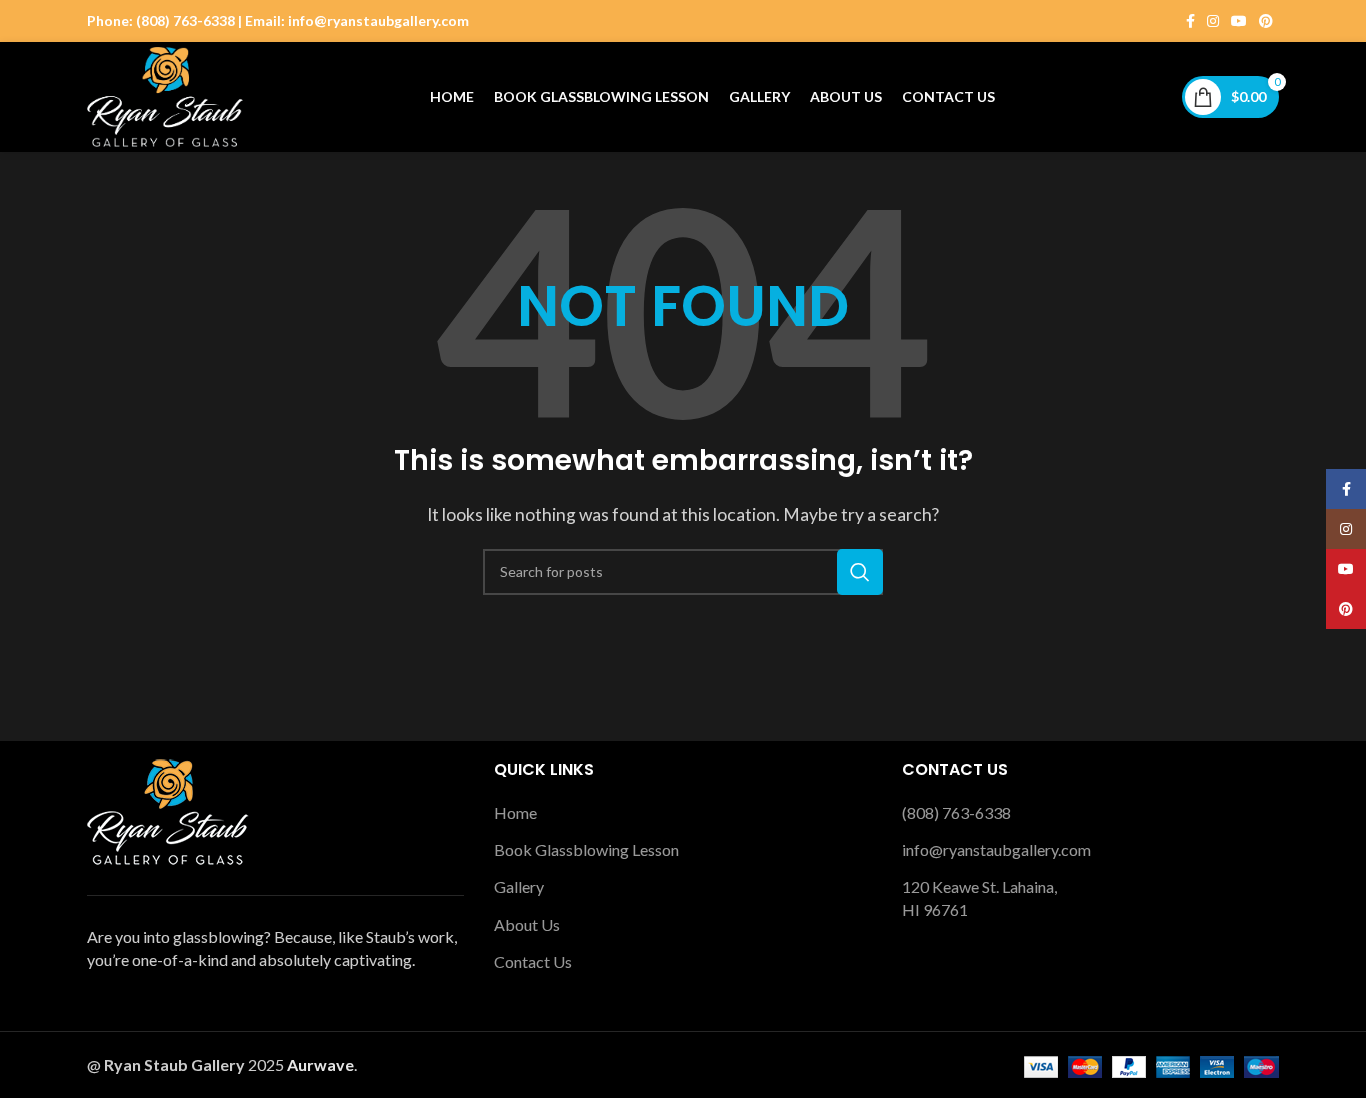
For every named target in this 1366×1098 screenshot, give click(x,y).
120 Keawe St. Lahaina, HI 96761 (979, 897)
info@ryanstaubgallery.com (996, 849)
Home (515, 812)
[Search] (860, 572)
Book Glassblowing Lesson (586, 849)
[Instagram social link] (1213, 21)
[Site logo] (165, 94)
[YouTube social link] (1239, 21)
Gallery (519, 886)
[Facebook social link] (1190, 21)
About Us (527, 924)
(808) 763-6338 (956, 812)
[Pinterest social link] (1266, 21)
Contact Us (533, 961)
